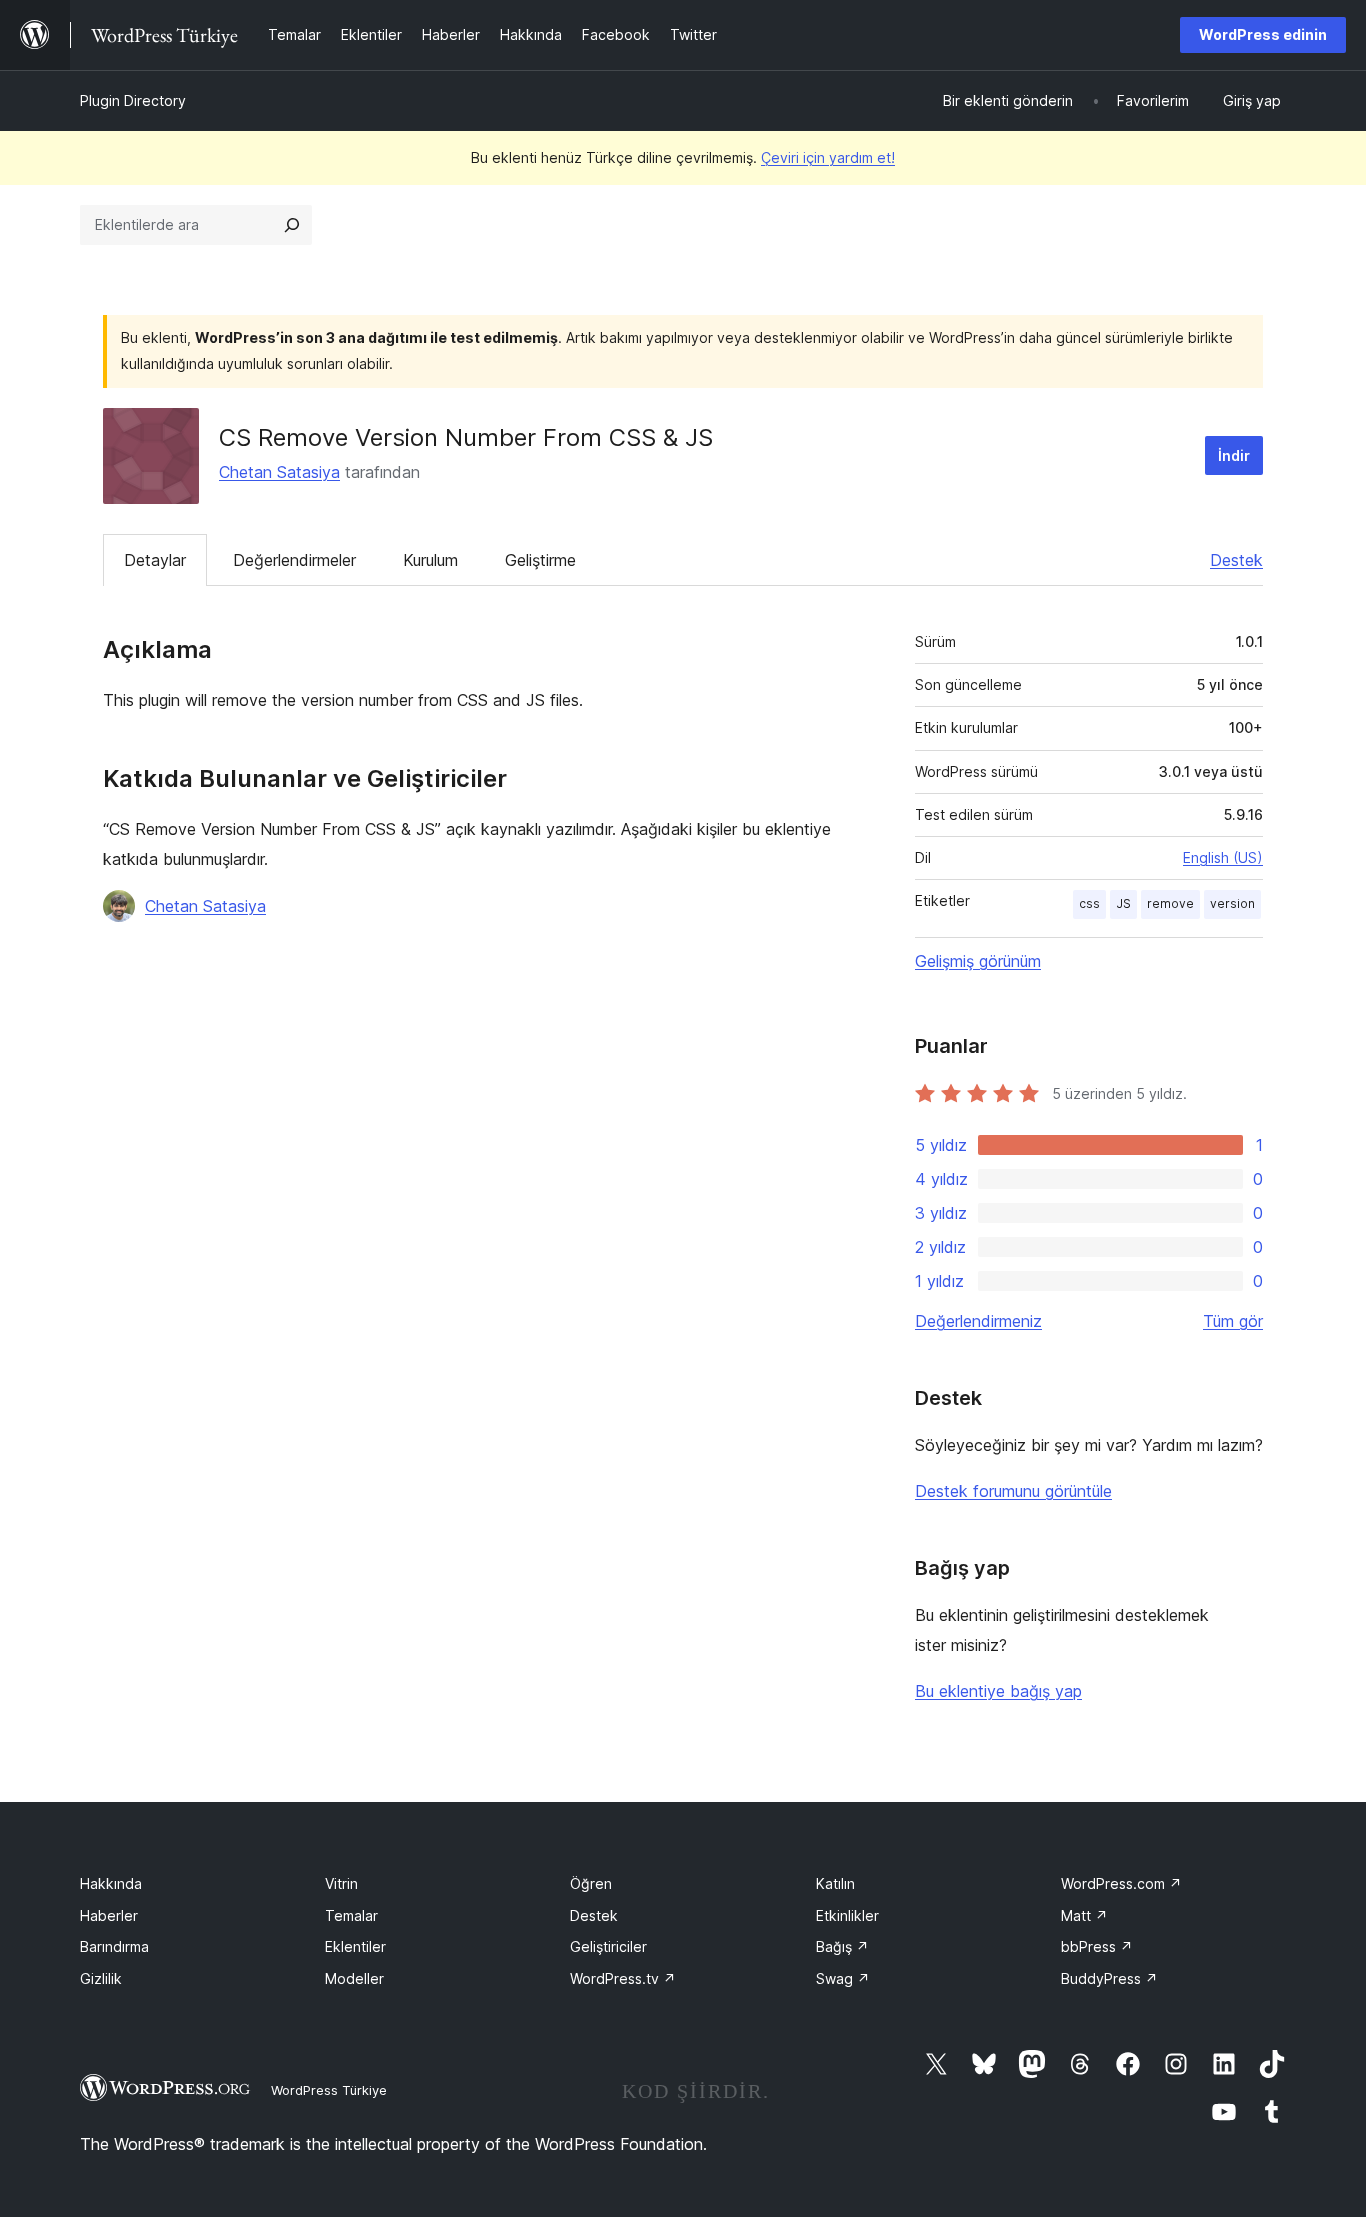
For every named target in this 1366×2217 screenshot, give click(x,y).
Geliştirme (540, 560)
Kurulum (430, 560)
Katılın (835, 1883)
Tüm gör (1233, 1321)
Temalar (351, 1915)
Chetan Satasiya (279, 472)
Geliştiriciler (608, 1946)
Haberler (109, 1915)
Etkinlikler (847, 1915)
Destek (1236, 560)
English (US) (1223, 857)
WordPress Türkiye (329, 2090)
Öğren (591, 1883)
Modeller (354, 1978)
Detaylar (155, 560)
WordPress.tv (623, 1978)
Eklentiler (355, 1946)
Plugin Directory (133, 100)
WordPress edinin (1263, 34)
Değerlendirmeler (294, 560)
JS (1123, 903)
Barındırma (114, 1946)
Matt (1084, 1915)
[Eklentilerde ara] (292, 225)
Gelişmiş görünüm (978, 961)
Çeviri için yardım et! (828, 157)
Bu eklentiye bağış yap (998, 1691)
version (1232, 903)
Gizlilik (101, 1978)
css (1089, 903)
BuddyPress (1109, 1978)
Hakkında (111, 1883)
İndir (1234, 455)
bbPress (1097, 1946)
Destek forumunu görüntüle (1013, 1491)
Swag (843, 1978)
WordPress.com (1121, 1883)
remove (1170, 903)
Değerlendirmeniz (978, 1321)
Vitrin (341, 1883)
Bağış (842, 1946)
